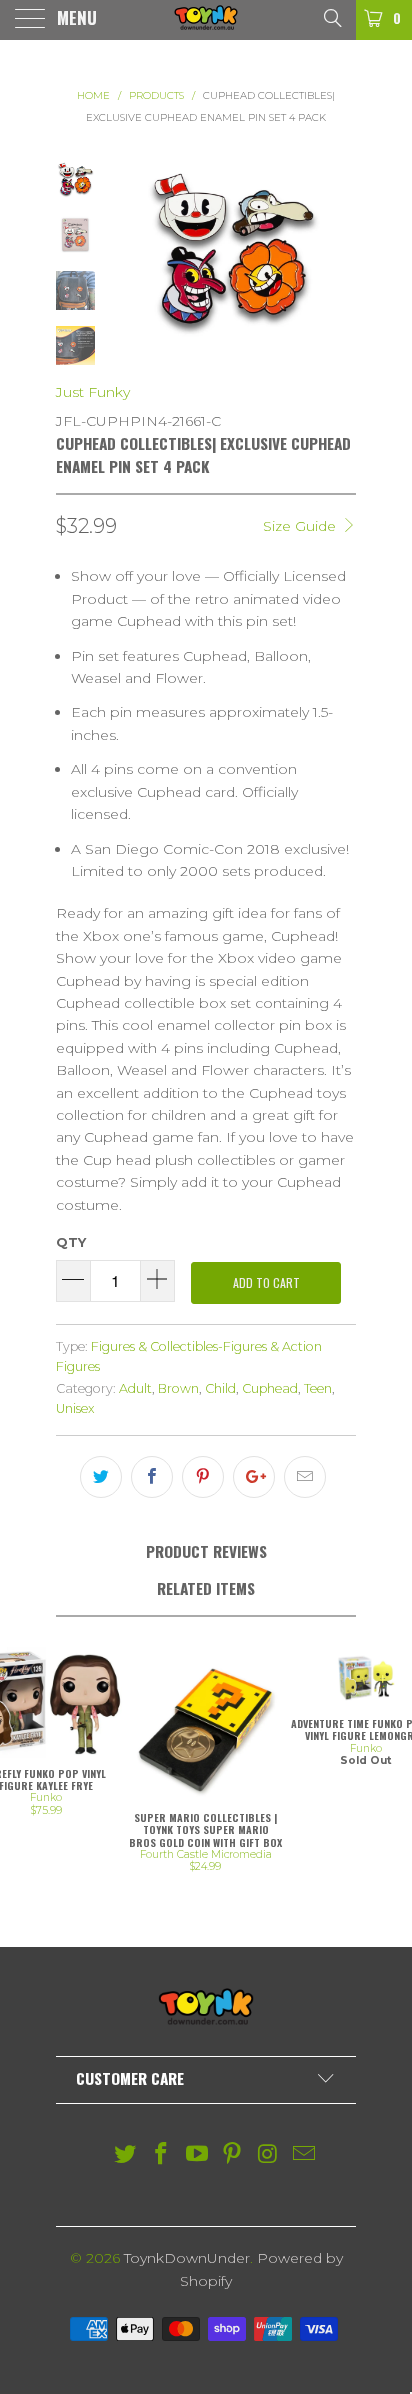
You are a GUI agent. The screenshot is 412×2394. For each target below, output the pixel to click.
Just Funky (93, 392)
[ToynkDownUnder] (206, 20)
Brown (178, 1388)
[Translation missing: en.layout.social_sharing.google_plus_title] (254, 1477)
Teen (318, 1388)
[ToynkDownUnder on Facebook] (162, 2155)
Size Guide (301, 526)
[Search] (331, 17)
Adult (135, 1388)
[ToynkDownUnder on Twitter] (126, 2155)
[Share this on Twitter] (101, 1477)
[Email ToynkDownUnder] (304, 2155)
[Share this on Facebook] (152, 1477)
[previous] (129, 252)
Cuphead (270, 1388)
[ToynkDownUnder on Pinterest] (233, 2155)
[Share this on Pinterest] (203, 1477)
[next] (337, 252)
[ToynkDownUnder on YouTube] (197, 2155)
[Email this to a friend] (305, 1477)
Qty (71, 1242)
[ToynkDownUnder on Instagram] (269, 2155)
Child (220, 1388)
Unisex (75, 1408)
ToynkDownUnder (187, 2258)
